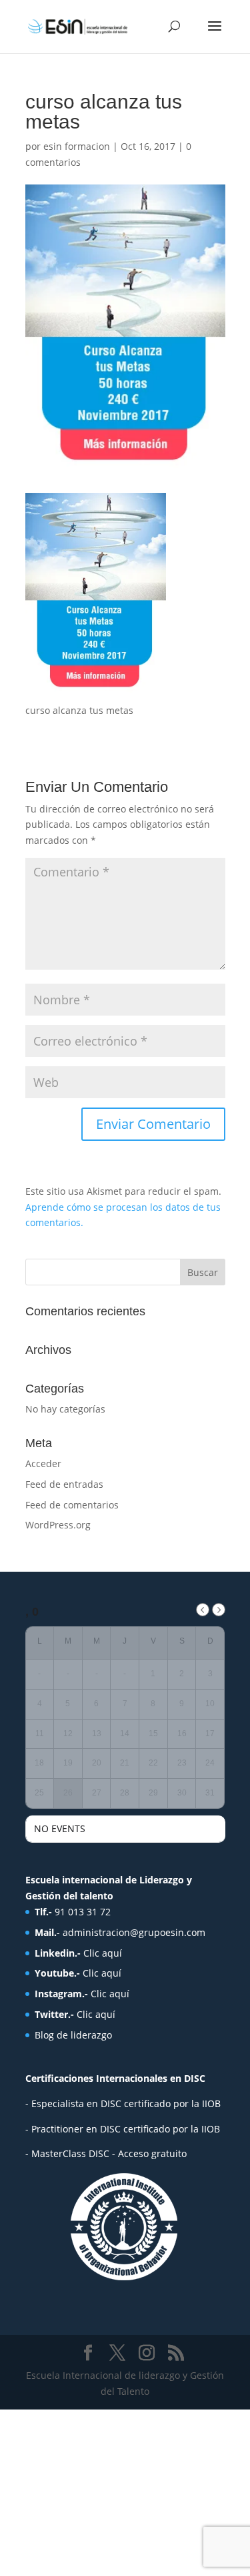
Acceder (43, 1463)
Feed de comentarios (72, 1505)
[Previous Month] (203, 1610)
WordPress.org (58, 1525)
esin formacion (77, 146)
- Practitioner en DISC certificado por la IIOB (123, 2129)
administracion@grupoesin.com (134, 1932)
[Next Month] (219, 1610)
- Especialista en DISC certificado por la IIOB (123, 2103)
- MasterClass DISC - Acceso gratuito (106, 2153)
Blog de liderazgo (73, 2035)
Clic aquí (103, 1953)
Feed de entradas (64, 1484)
